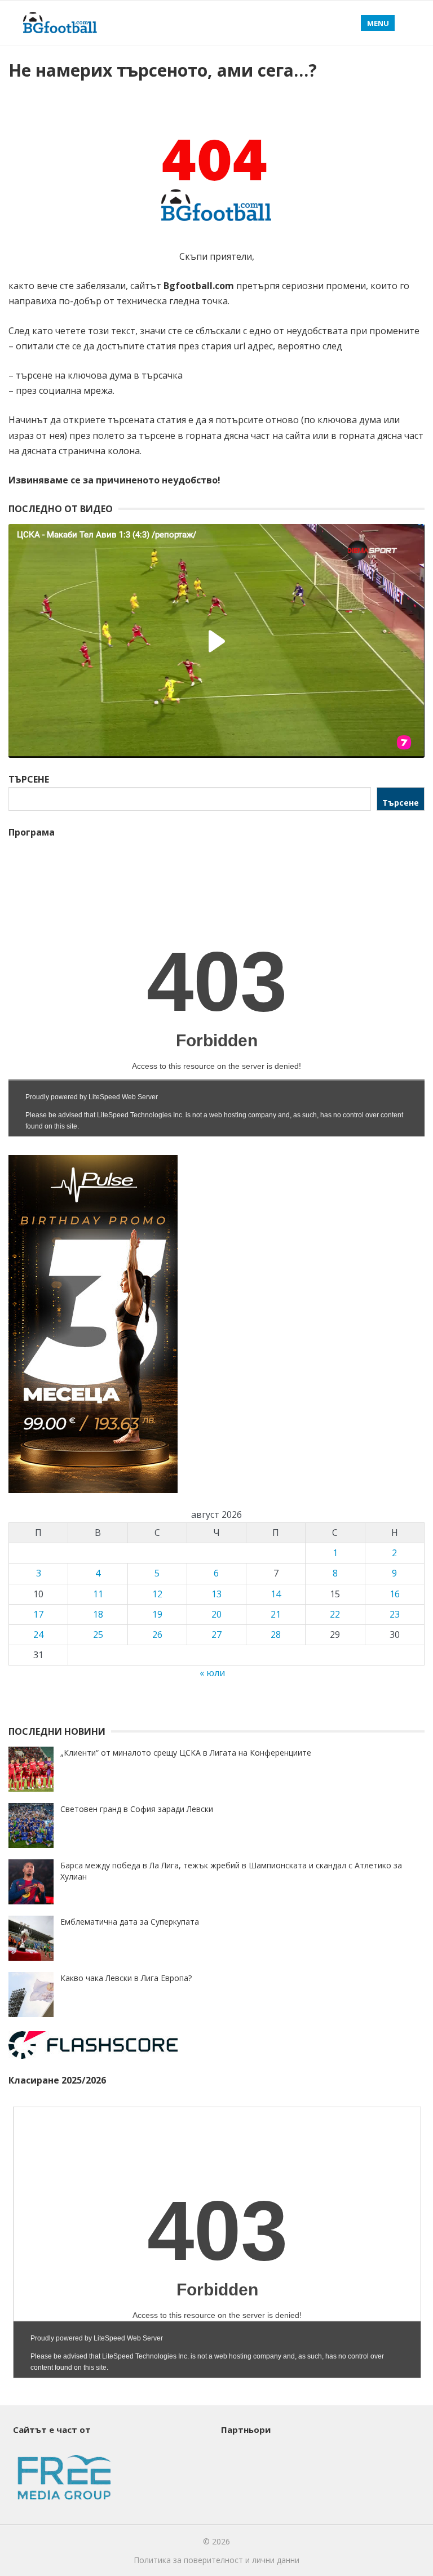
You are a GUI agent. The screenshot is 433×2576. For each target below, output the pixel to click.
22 (335, 1614)
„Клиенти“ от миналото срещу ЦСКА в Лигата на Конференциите (186, 1753)
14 (276, 1594)
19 (157, 1614)
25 (98, 1635)
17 (38, 1614)
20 (216, 1614)
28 (276, 1635)
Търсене (401, 803)
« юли (212, 1673)
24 (38, 1635)
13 (216, 1594)
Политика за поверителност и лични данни (216, 2560)
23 (395, 1614)
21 (276, 1614)
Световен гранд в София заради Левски (137, 1809)
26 (157, 1635)
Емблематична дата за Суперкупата (130, 1922)
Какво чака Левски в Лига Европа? (126, 1978)
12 (157, 1594)
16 (395, 1594)
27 (216, 1635)
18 (98, 1614)
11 (98, 1594)
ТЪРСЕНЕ (29, 779)
